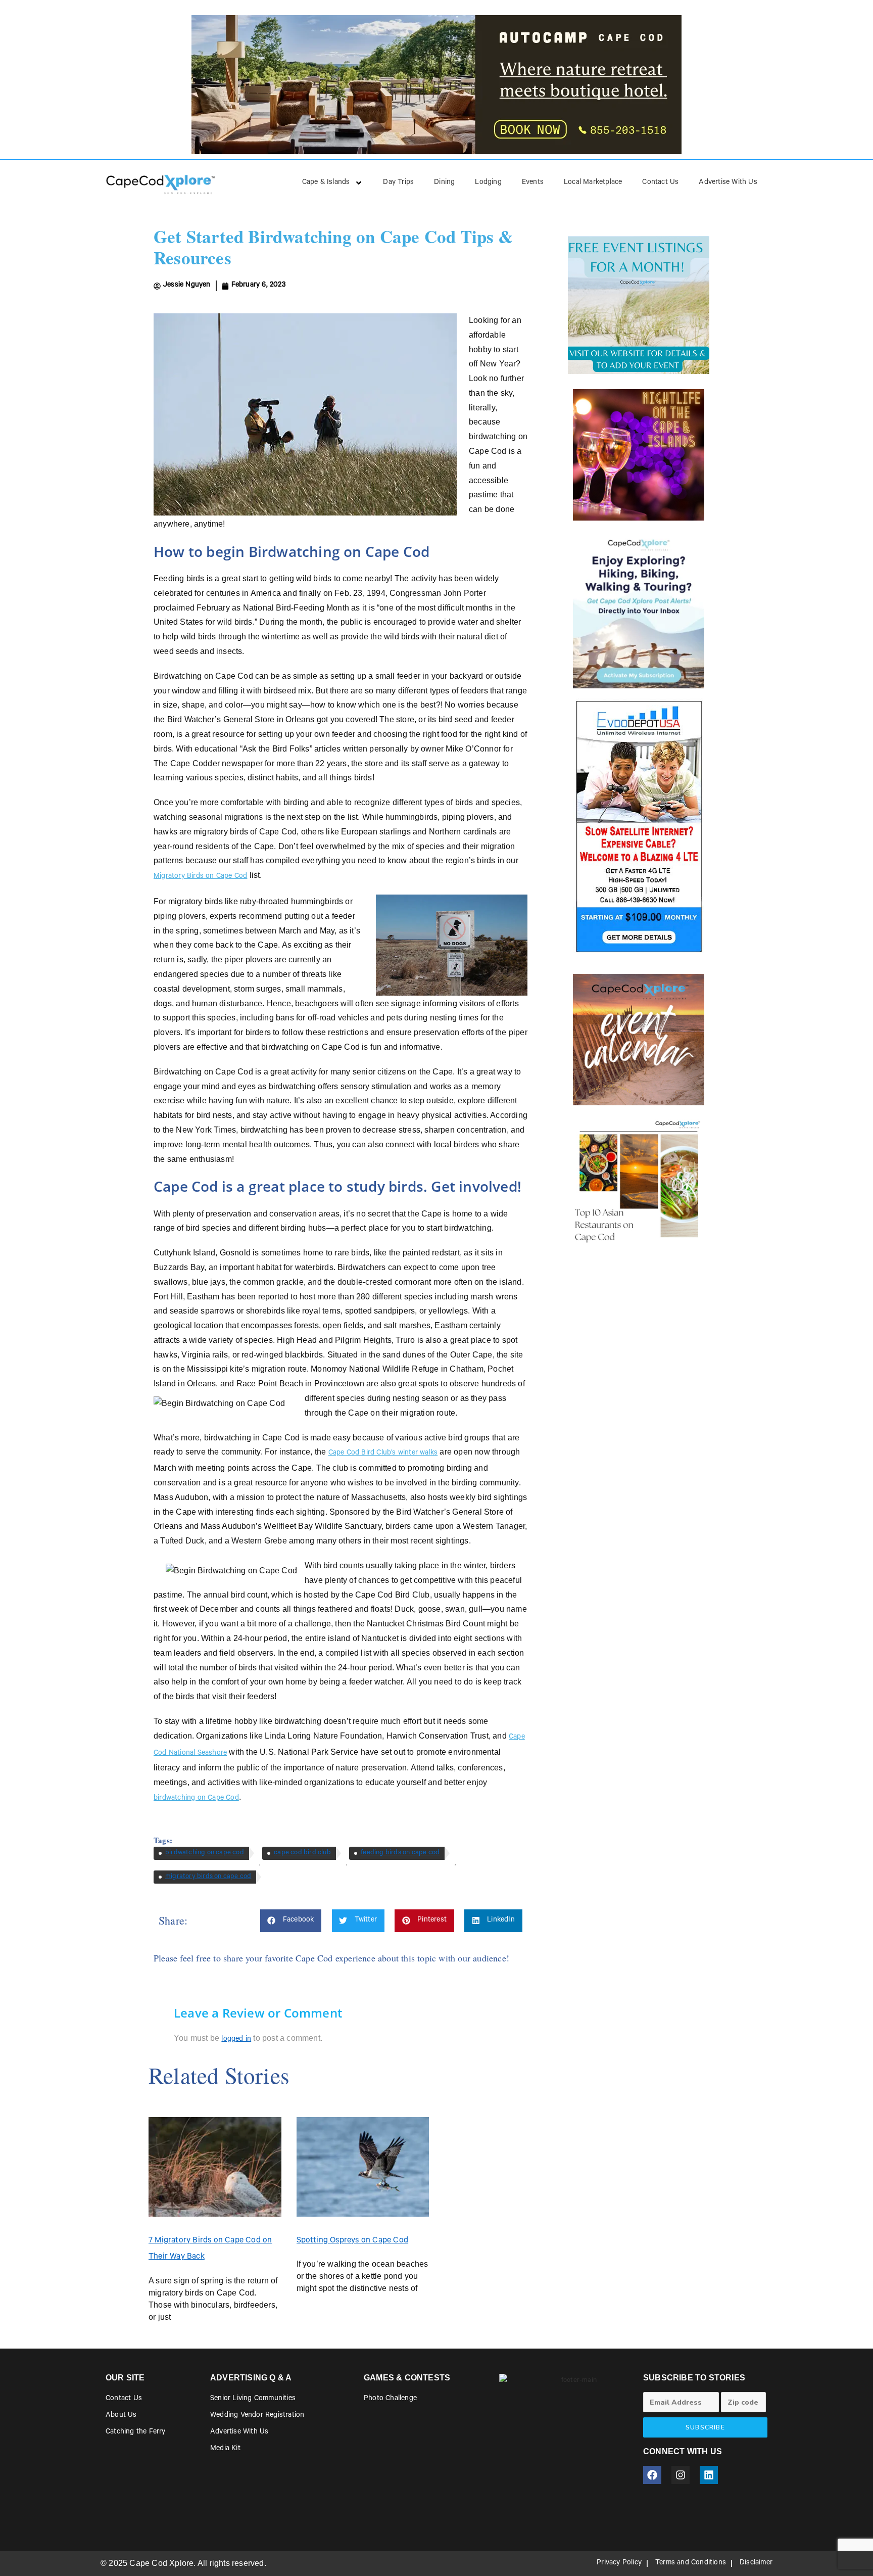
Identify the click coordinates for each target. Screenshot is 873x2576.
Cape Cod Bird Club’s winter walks (383, 1454)
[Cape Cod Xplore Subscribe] (639, 610)
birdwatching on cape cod (205, 1853)
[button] (291, 1921)
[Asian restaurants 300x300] (639, 1181)
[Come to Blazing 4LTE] (639, 826)
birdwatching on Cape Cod (196, 1799)
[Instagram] (681, 2475)
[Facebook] (652, 2475)
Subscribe (705, 2427)
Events (533, 183)
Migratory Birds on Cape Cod (200, 877)
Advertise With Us (728, 183)
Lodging (488, 183)
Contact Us (660, 183)
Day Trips (398, 183)
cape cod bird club (302, 1853)
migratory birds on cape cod (208, 1877)
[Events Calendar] (639, 1040)
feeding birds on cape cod (400, 1853)
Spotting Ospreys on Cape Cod (353, 2241)
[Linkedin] (709, 2475)
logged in (236, 2040)
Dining (444, 183)
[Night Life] (639, 455)
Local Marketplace (593, 183)
